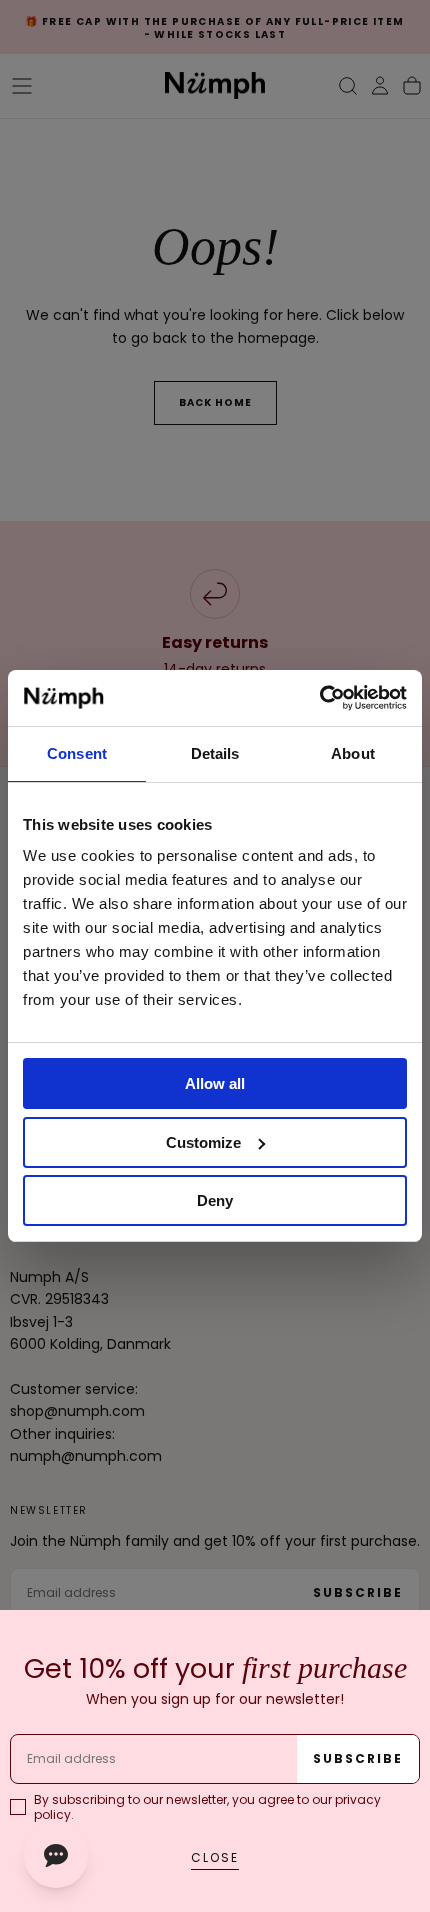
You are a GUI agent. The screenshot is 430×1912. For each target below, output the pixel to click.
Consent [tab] (77, 753)
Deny (215, 1200)
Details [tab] (215, 753)
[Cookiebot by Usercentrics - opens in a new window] (319, 698)
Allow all (215, 1083)
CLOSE (215, 1857)
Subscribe (358, 1758)
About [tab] (353, 753)
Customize (203, 1142)
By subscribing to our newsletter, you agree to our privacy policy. (207, 1807)
